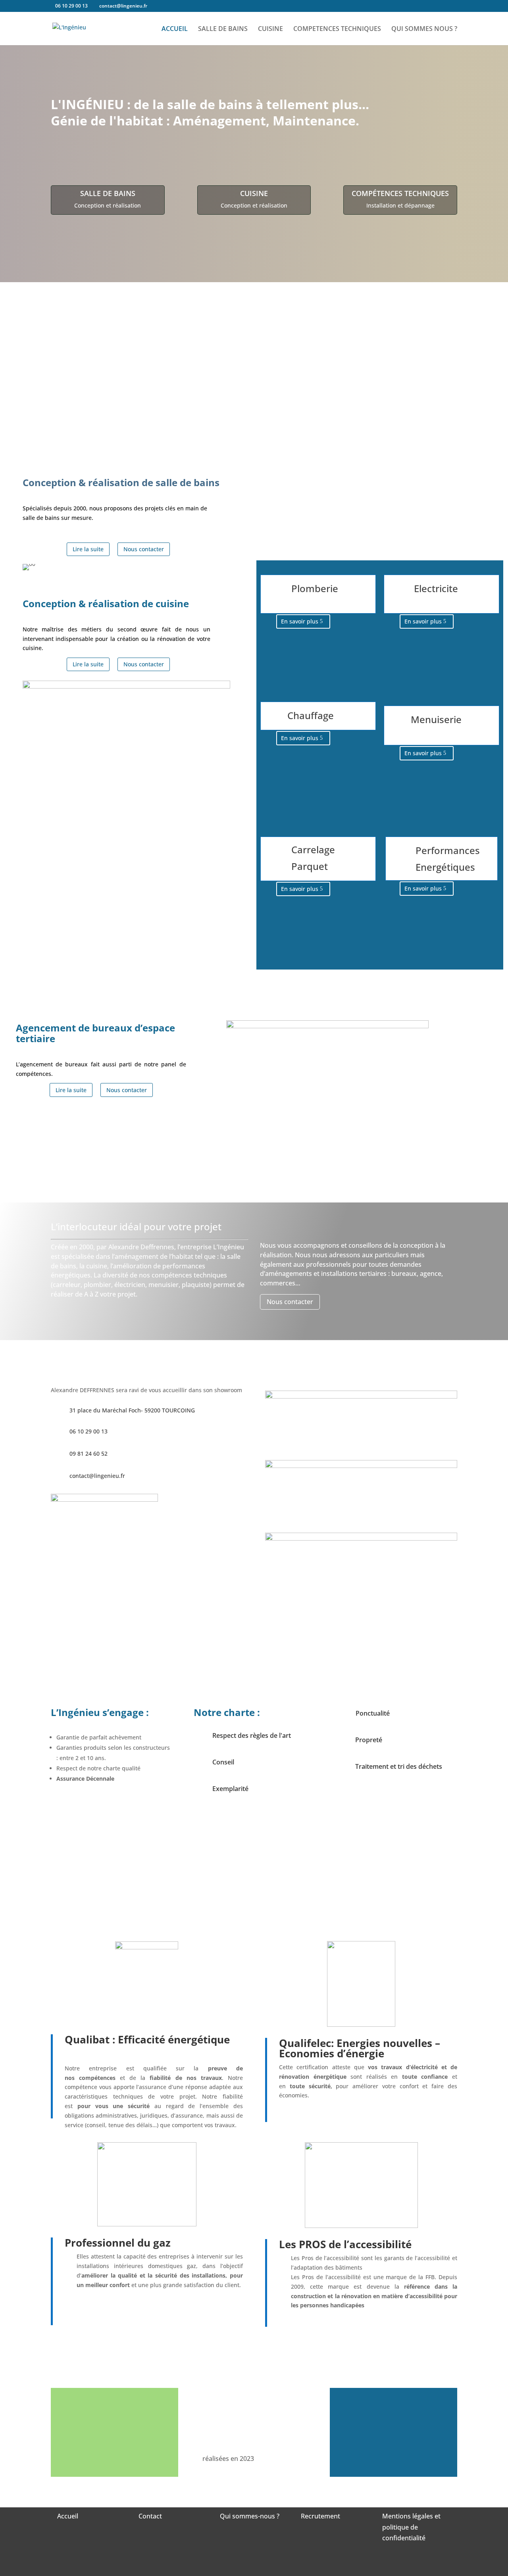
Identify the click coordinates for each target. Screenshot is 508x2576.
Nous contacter (144, 549)
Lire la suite (88, 549)
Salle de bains (108, 193)
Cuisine (254, 193)
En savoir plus (300, 621)
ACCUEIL (175, 29)
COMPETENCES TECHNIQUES (337, 29)
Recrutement (320, 2516)
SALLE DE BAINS (223, 29)
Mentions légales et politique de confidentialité (411, 2527)
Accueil (68, 2516)
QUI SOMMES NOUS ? (424, 29)
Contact (150, 2516)
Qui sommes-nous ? (250, 2516)
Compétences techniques (400, 193)
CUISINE (270, 29)
